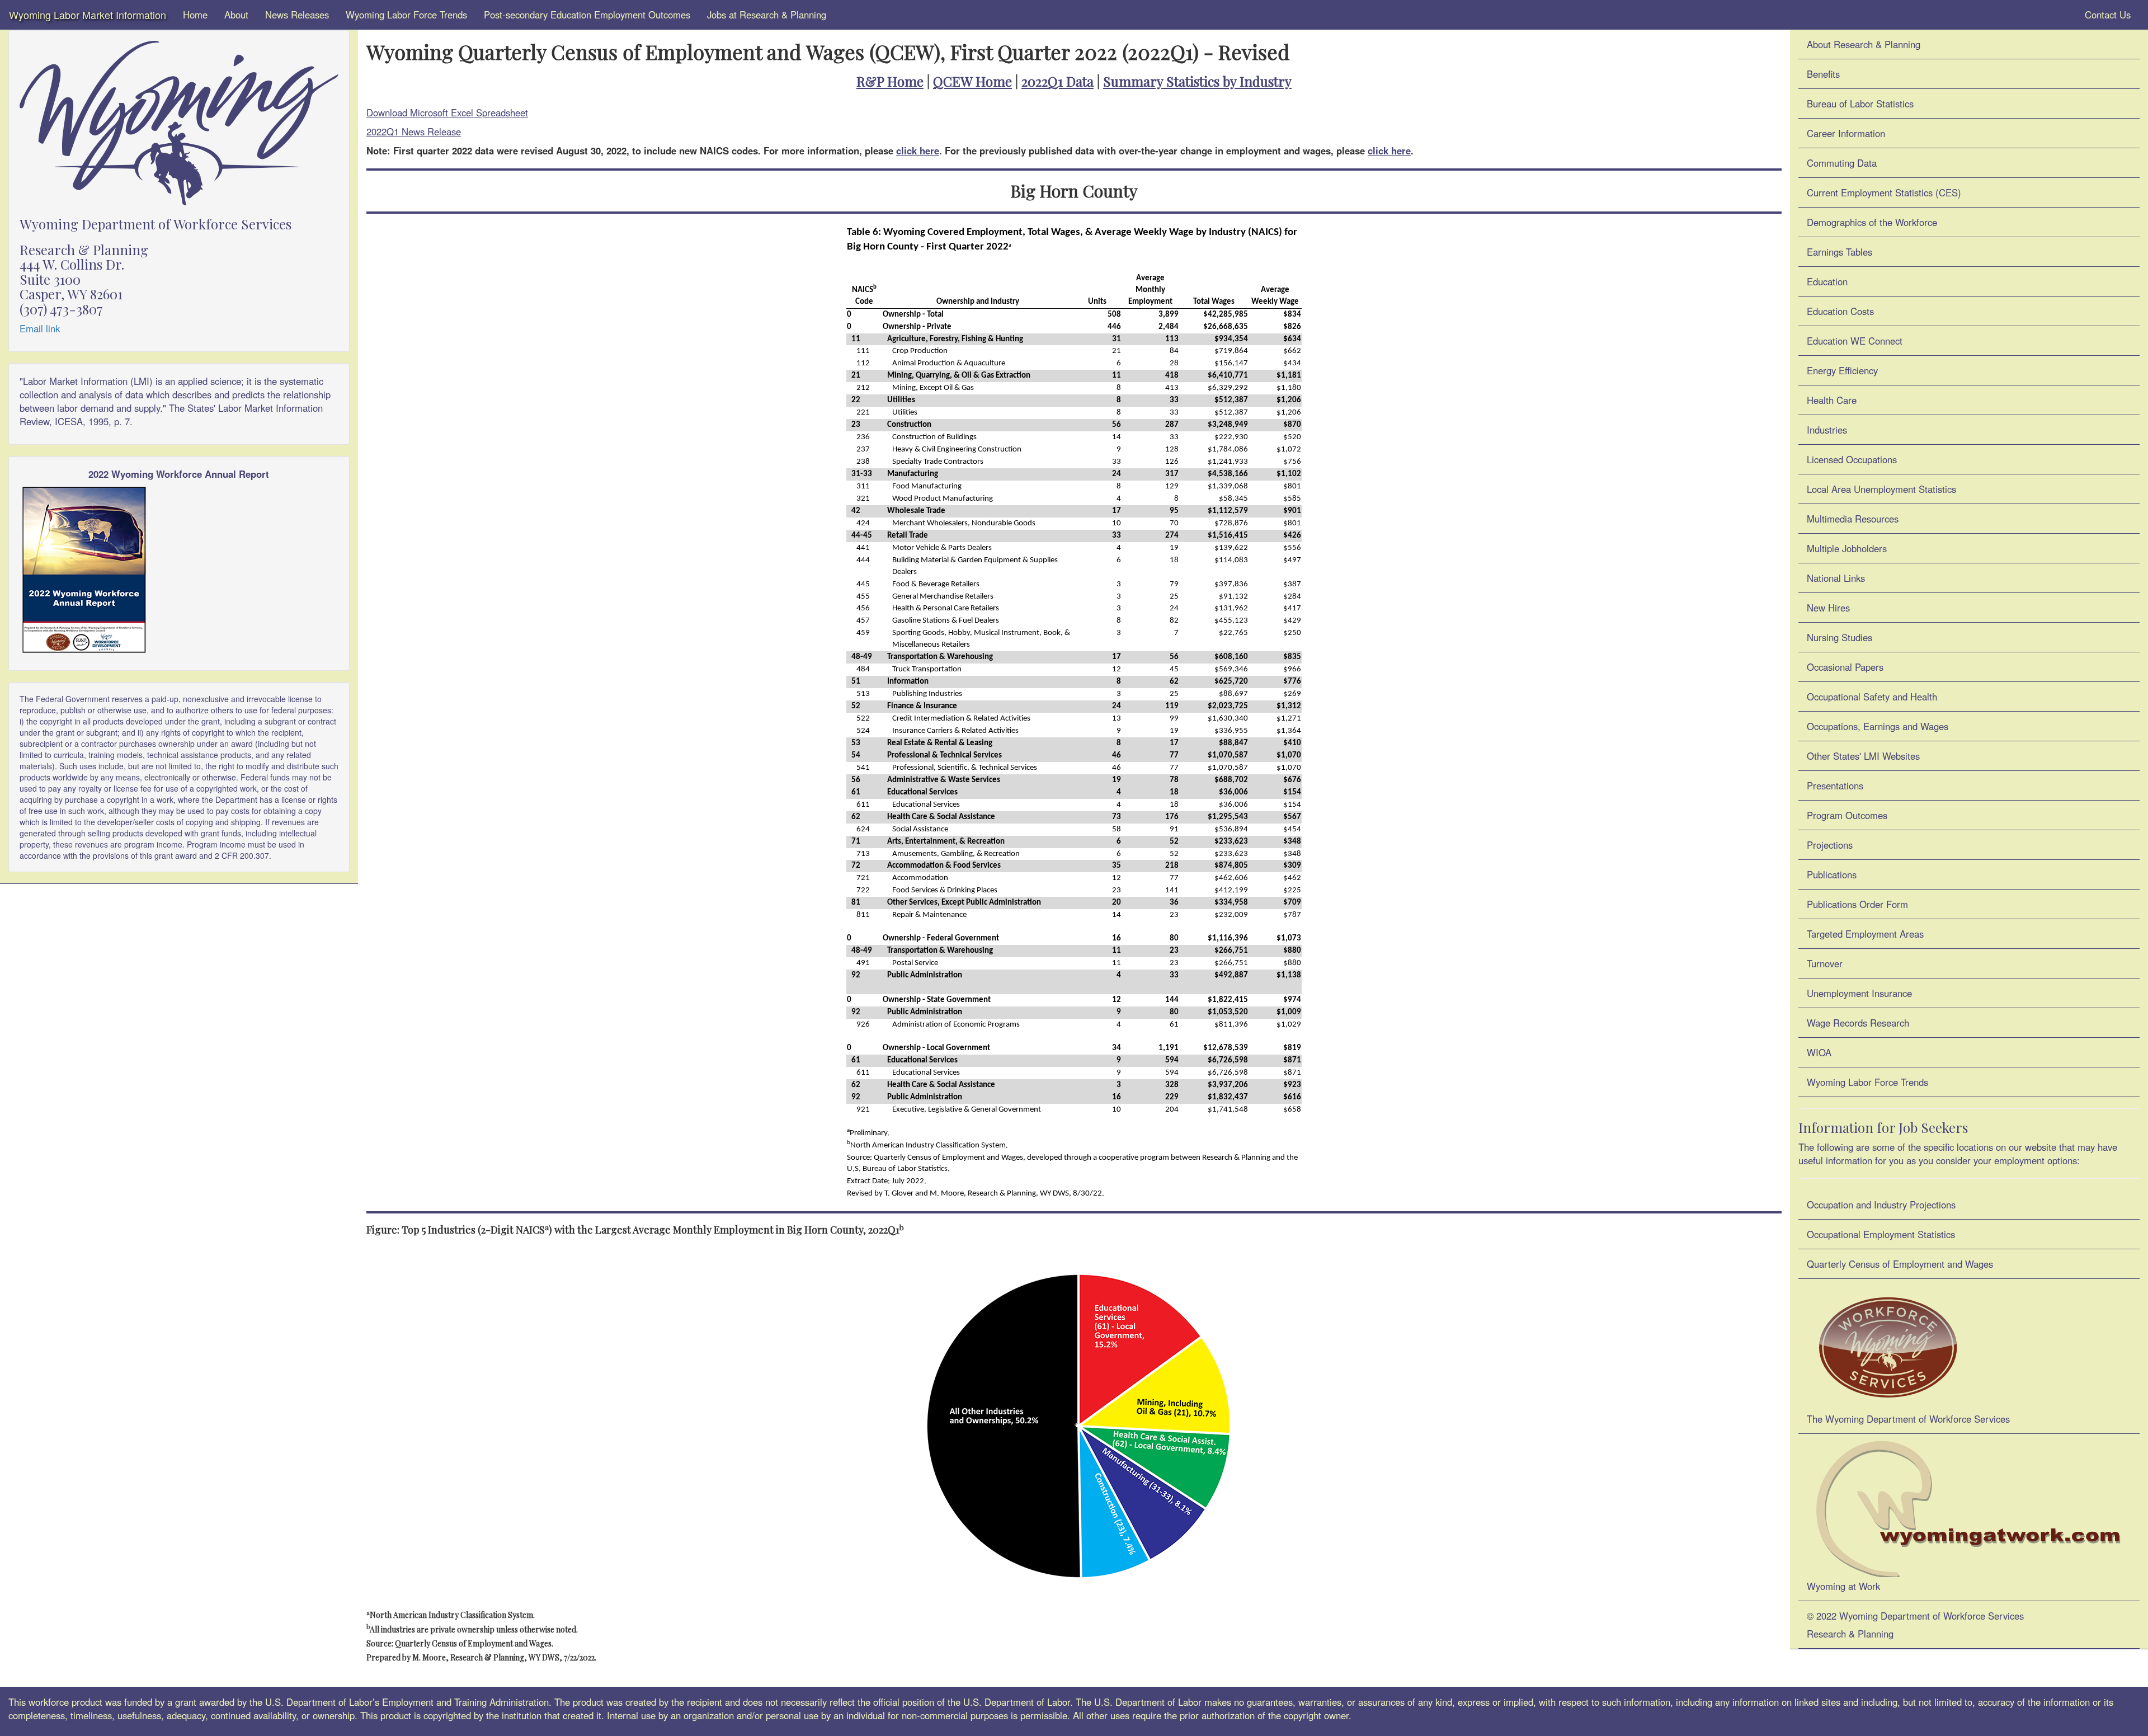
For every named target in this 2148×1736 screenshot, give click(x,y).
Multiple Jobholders (1847, 548)
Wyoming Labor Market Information (88, 15)
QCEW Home (972, 81)
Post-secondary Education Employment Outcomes (587, 15)
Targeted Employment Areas (1865, 934)
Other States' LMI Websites (1863, 756)
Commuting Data (1842, 163)
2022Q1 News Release (414, 131)
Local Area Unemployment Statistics (1881, 489)
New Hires (1828, 608)
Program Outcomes (1847, 815)
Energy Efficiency (1842, 370)
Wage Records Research (1858, 1023)
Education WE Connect (1855, 341)
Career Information (1846, 133)
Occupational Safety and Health (1872, 697)
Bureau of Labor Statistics (1860, 103)
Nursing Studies (1840, 637)
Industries (1827, 430)
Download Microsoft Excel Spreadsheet (447, 112)
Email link (40, 328)
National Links (1836, 578)
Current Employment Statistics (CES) (1884, 192)
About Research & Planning (1864, 44)
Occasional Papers (1845, 667)
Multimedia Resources (1853, 519)
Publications (1832, 874)
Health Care (1832, 400)
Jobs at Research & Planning (767, 15)
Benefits (1823, 74)
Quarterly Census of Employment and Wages (1900, 1264)
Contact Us (2106, 15)
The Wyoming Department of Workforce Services (1908, 1419)
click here (918, 150)
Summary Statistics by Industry (1197, 81)
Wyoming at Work (1843, 1586)
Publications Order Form (1857, 904)
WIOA (1819, 1052)
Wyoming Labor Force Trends (406, 15)
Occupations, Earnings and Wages (1878, 726)
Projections (1830, 845)
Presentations (1835, 785)
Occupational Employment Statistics (1881, 1234)
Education (1827, 281)
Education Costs (1840, 311)
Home (195, 15)
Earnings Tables (1840, 252)
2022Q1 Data (1057, 81)
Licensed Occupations (1852, 459)
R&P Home (890, 81)
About (236, 15)
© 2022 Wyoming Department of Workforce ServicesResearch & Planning (1915, 1625)
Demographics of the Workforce (1872, 222)
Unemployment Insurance (1859, 993)
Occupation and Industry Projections (1881, 1205)
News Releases (297, 15)
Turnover (1825, 963)
